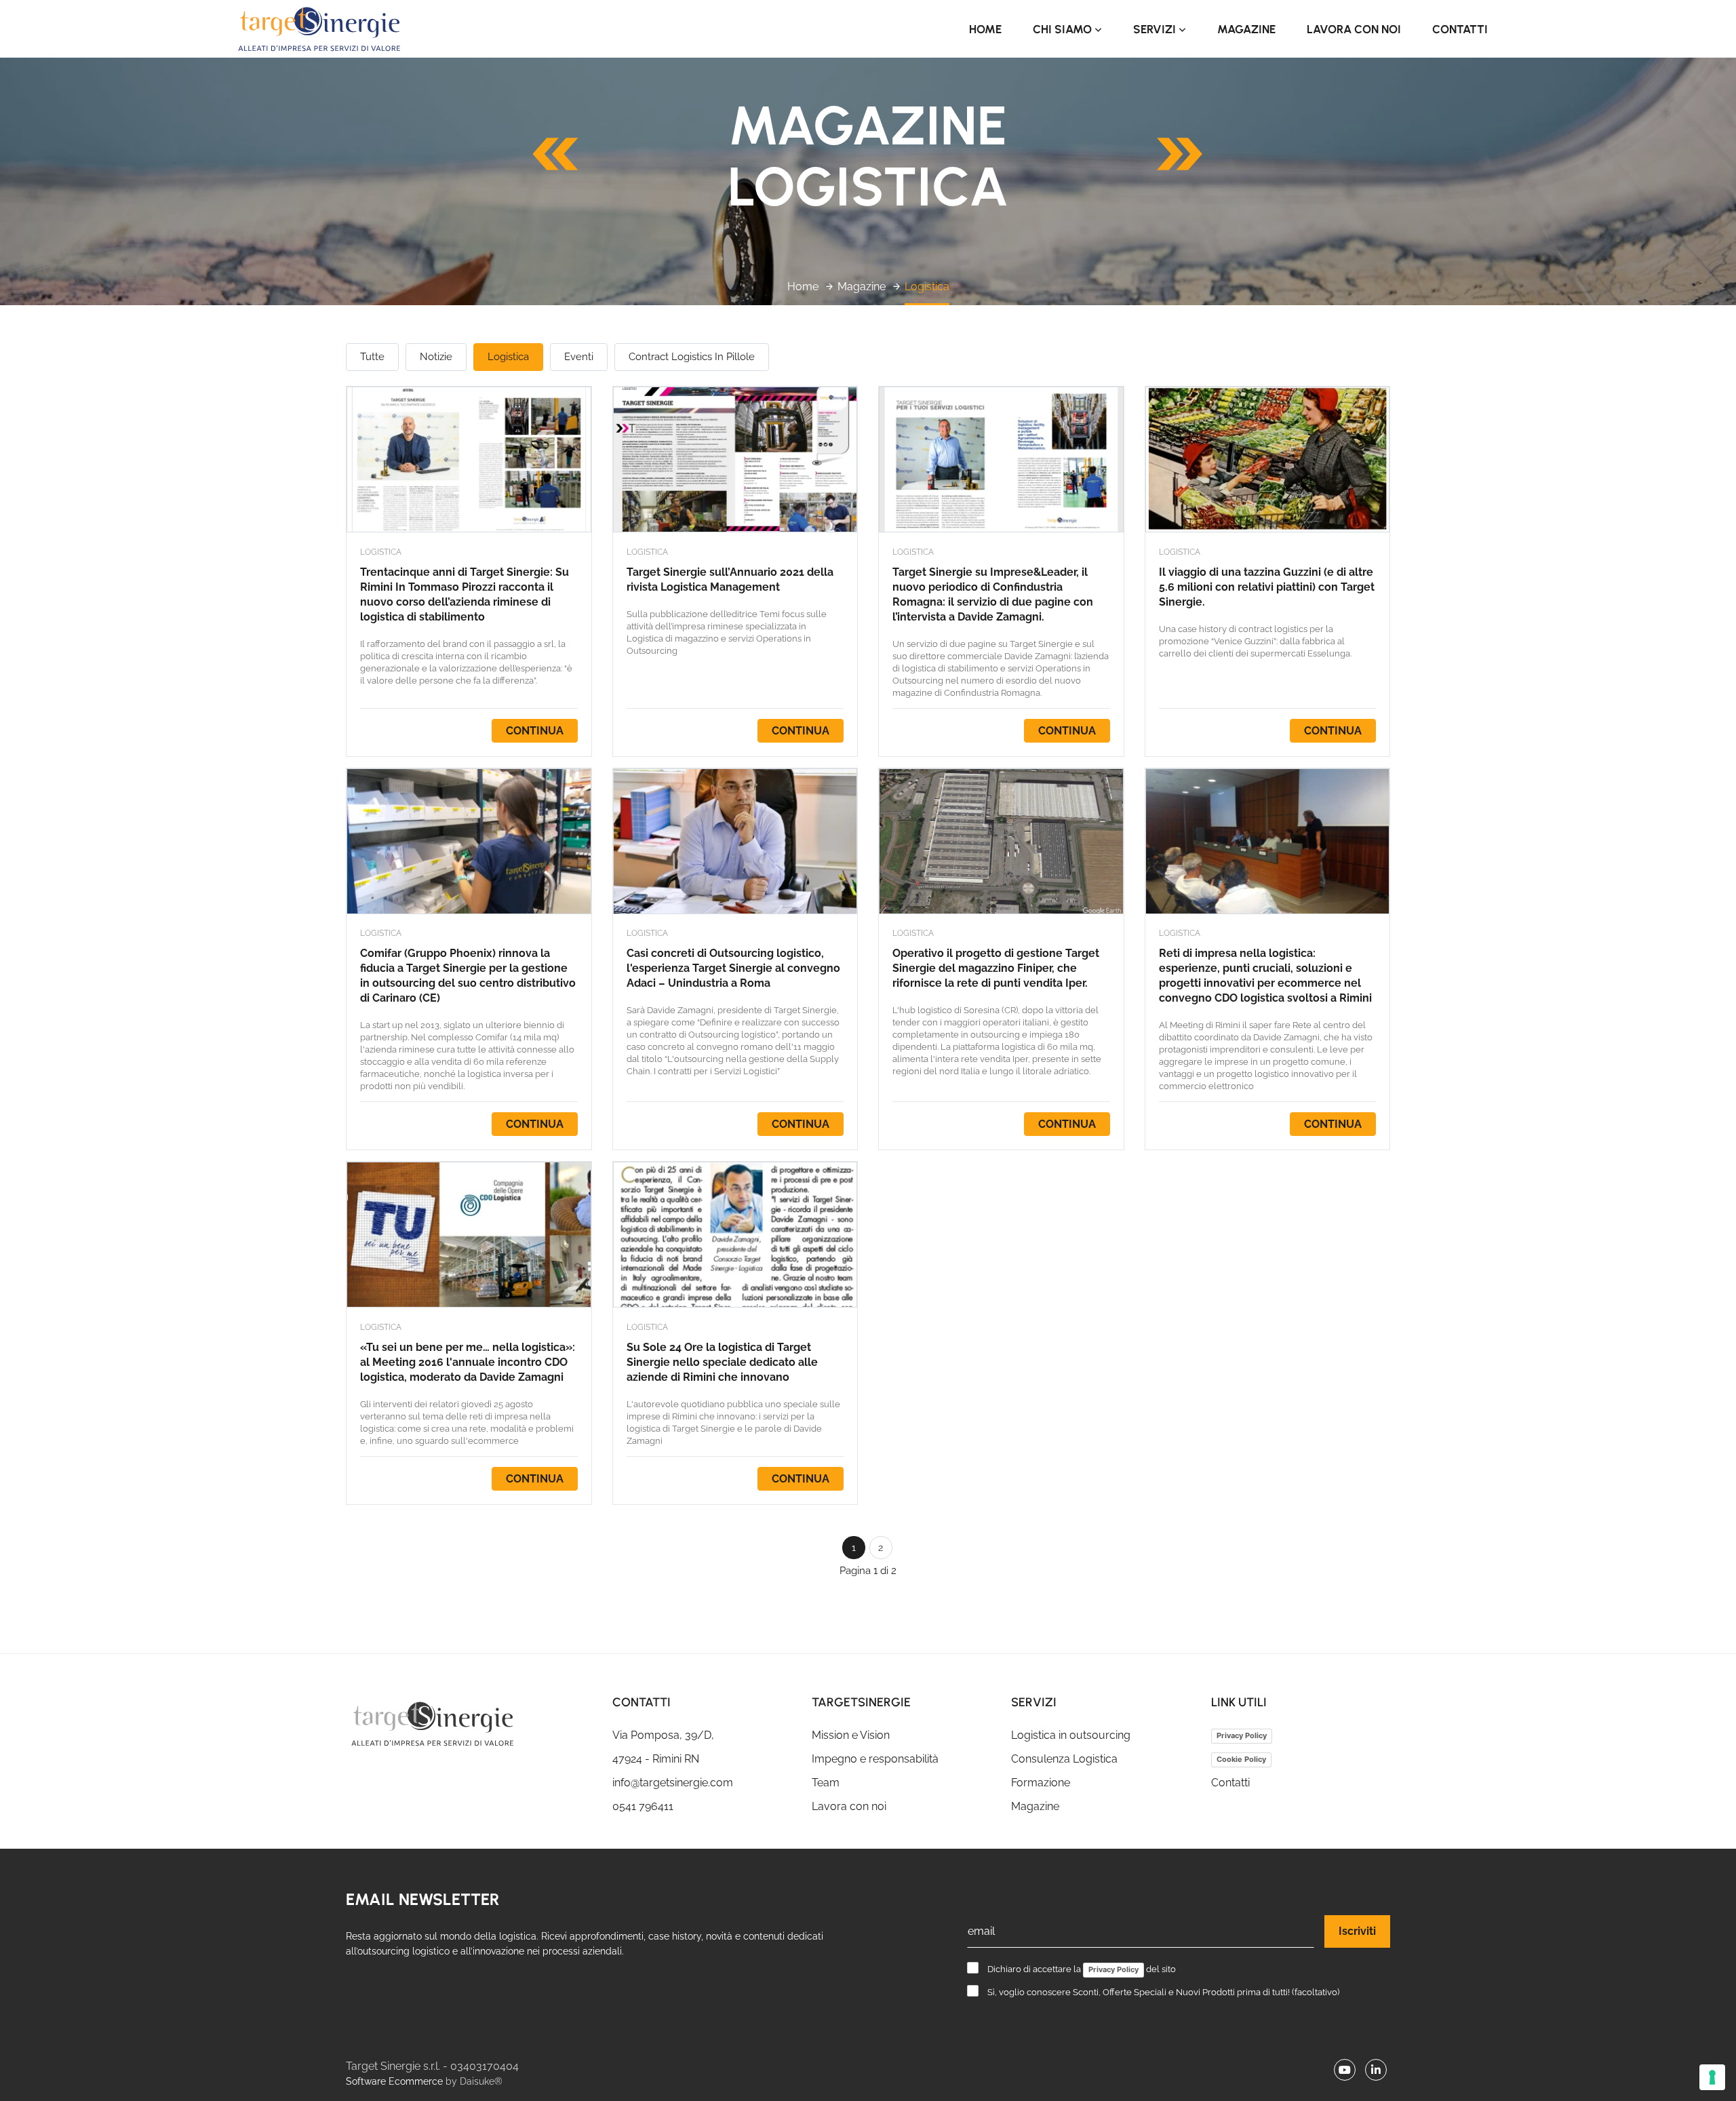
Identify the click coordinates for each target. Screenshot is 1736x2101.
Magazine (1246, 29)
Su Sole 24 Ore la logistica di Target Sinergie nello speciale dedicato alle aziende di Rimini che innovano (722, 1362)
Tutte (372, 357)
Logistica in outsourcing (1071, 1735)
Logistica (927, 287)
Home (985, 29)
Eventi (579, 357)
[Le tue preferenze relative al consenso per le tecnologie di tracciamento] (1712, 2077)
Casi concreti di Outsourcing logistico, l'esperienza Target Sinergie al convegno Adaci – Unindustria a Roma (733, 968)
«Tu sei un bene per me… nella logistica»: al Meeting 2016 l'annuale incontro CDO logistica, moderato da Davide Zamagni (468, 1362)
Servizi (1156, 29)
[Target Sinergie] (469, 1724)
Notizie (436, 357)
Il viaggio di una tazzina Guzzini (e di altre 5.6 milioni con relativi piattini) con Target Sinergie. (1267, 587)
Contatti (1460, 29)
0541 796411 (643, 1806)
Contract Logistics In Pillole (692, 357)
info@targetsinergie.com (673, 1783)
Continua (535, 731)
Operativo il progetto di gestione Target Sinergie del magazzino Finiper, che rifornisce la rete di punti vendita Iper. (996, 968)
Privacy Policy (1242, 1735)
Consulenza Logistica (1064, 1759)
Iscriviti (1357, 1931)
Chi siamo (1064, 29)
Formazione (1041, 1783)
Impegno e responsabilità (875, 1759)
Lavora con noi (1354, 29)
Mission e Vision (851, 1735)
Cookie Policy (1241, 1759)
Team (826, 1783)
